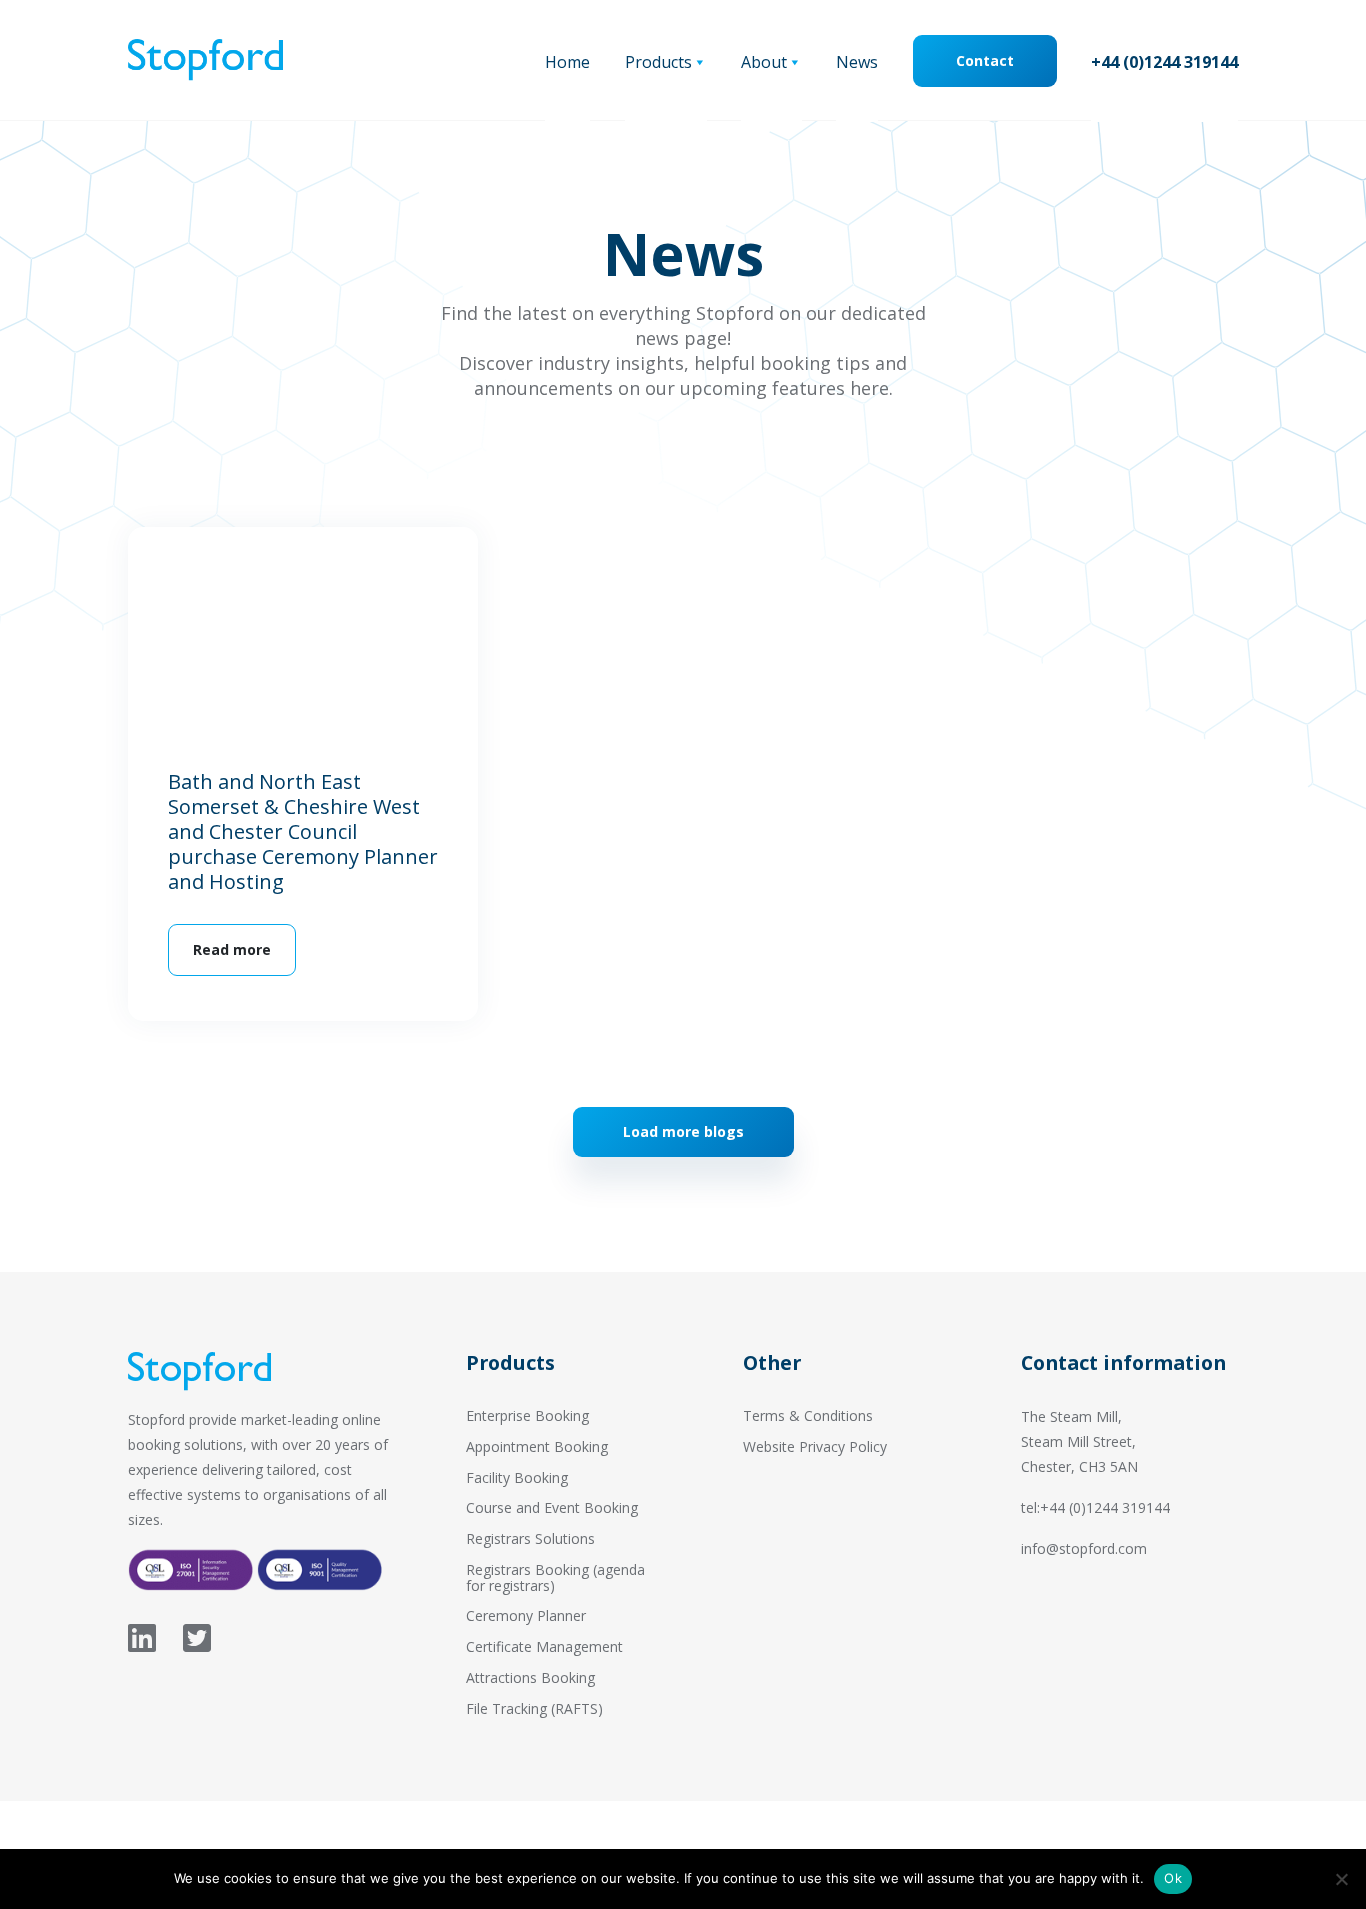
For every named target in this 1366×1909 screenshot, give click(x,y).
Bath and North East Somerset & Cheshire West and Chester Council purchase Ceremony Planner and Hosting (303, 831)
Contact (985, 60)
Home (567, 62)
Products (658, 62)
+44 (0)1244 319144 (1164, 62)
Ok (1173, 1878)
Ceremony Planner (526, 1615)
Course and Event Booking (552, 1507)
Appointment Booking (537, 1446)
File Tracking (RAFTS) (534, 1708)
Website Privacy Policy (815, 1446)
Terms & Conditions (808, 1415)
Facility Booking (517, 1477)
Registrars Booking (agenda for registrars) (555, 1577)
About (764, 62)
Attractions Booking (530, 1677)
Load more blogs (683, 1131)
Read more (232, 949)
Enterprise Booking (527, 1415)
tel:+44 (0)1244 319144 (1095, 1507)
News (857, 62)
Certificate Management (544, 1646)
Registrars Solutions (530, 1538)
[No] (1341, 1879)
